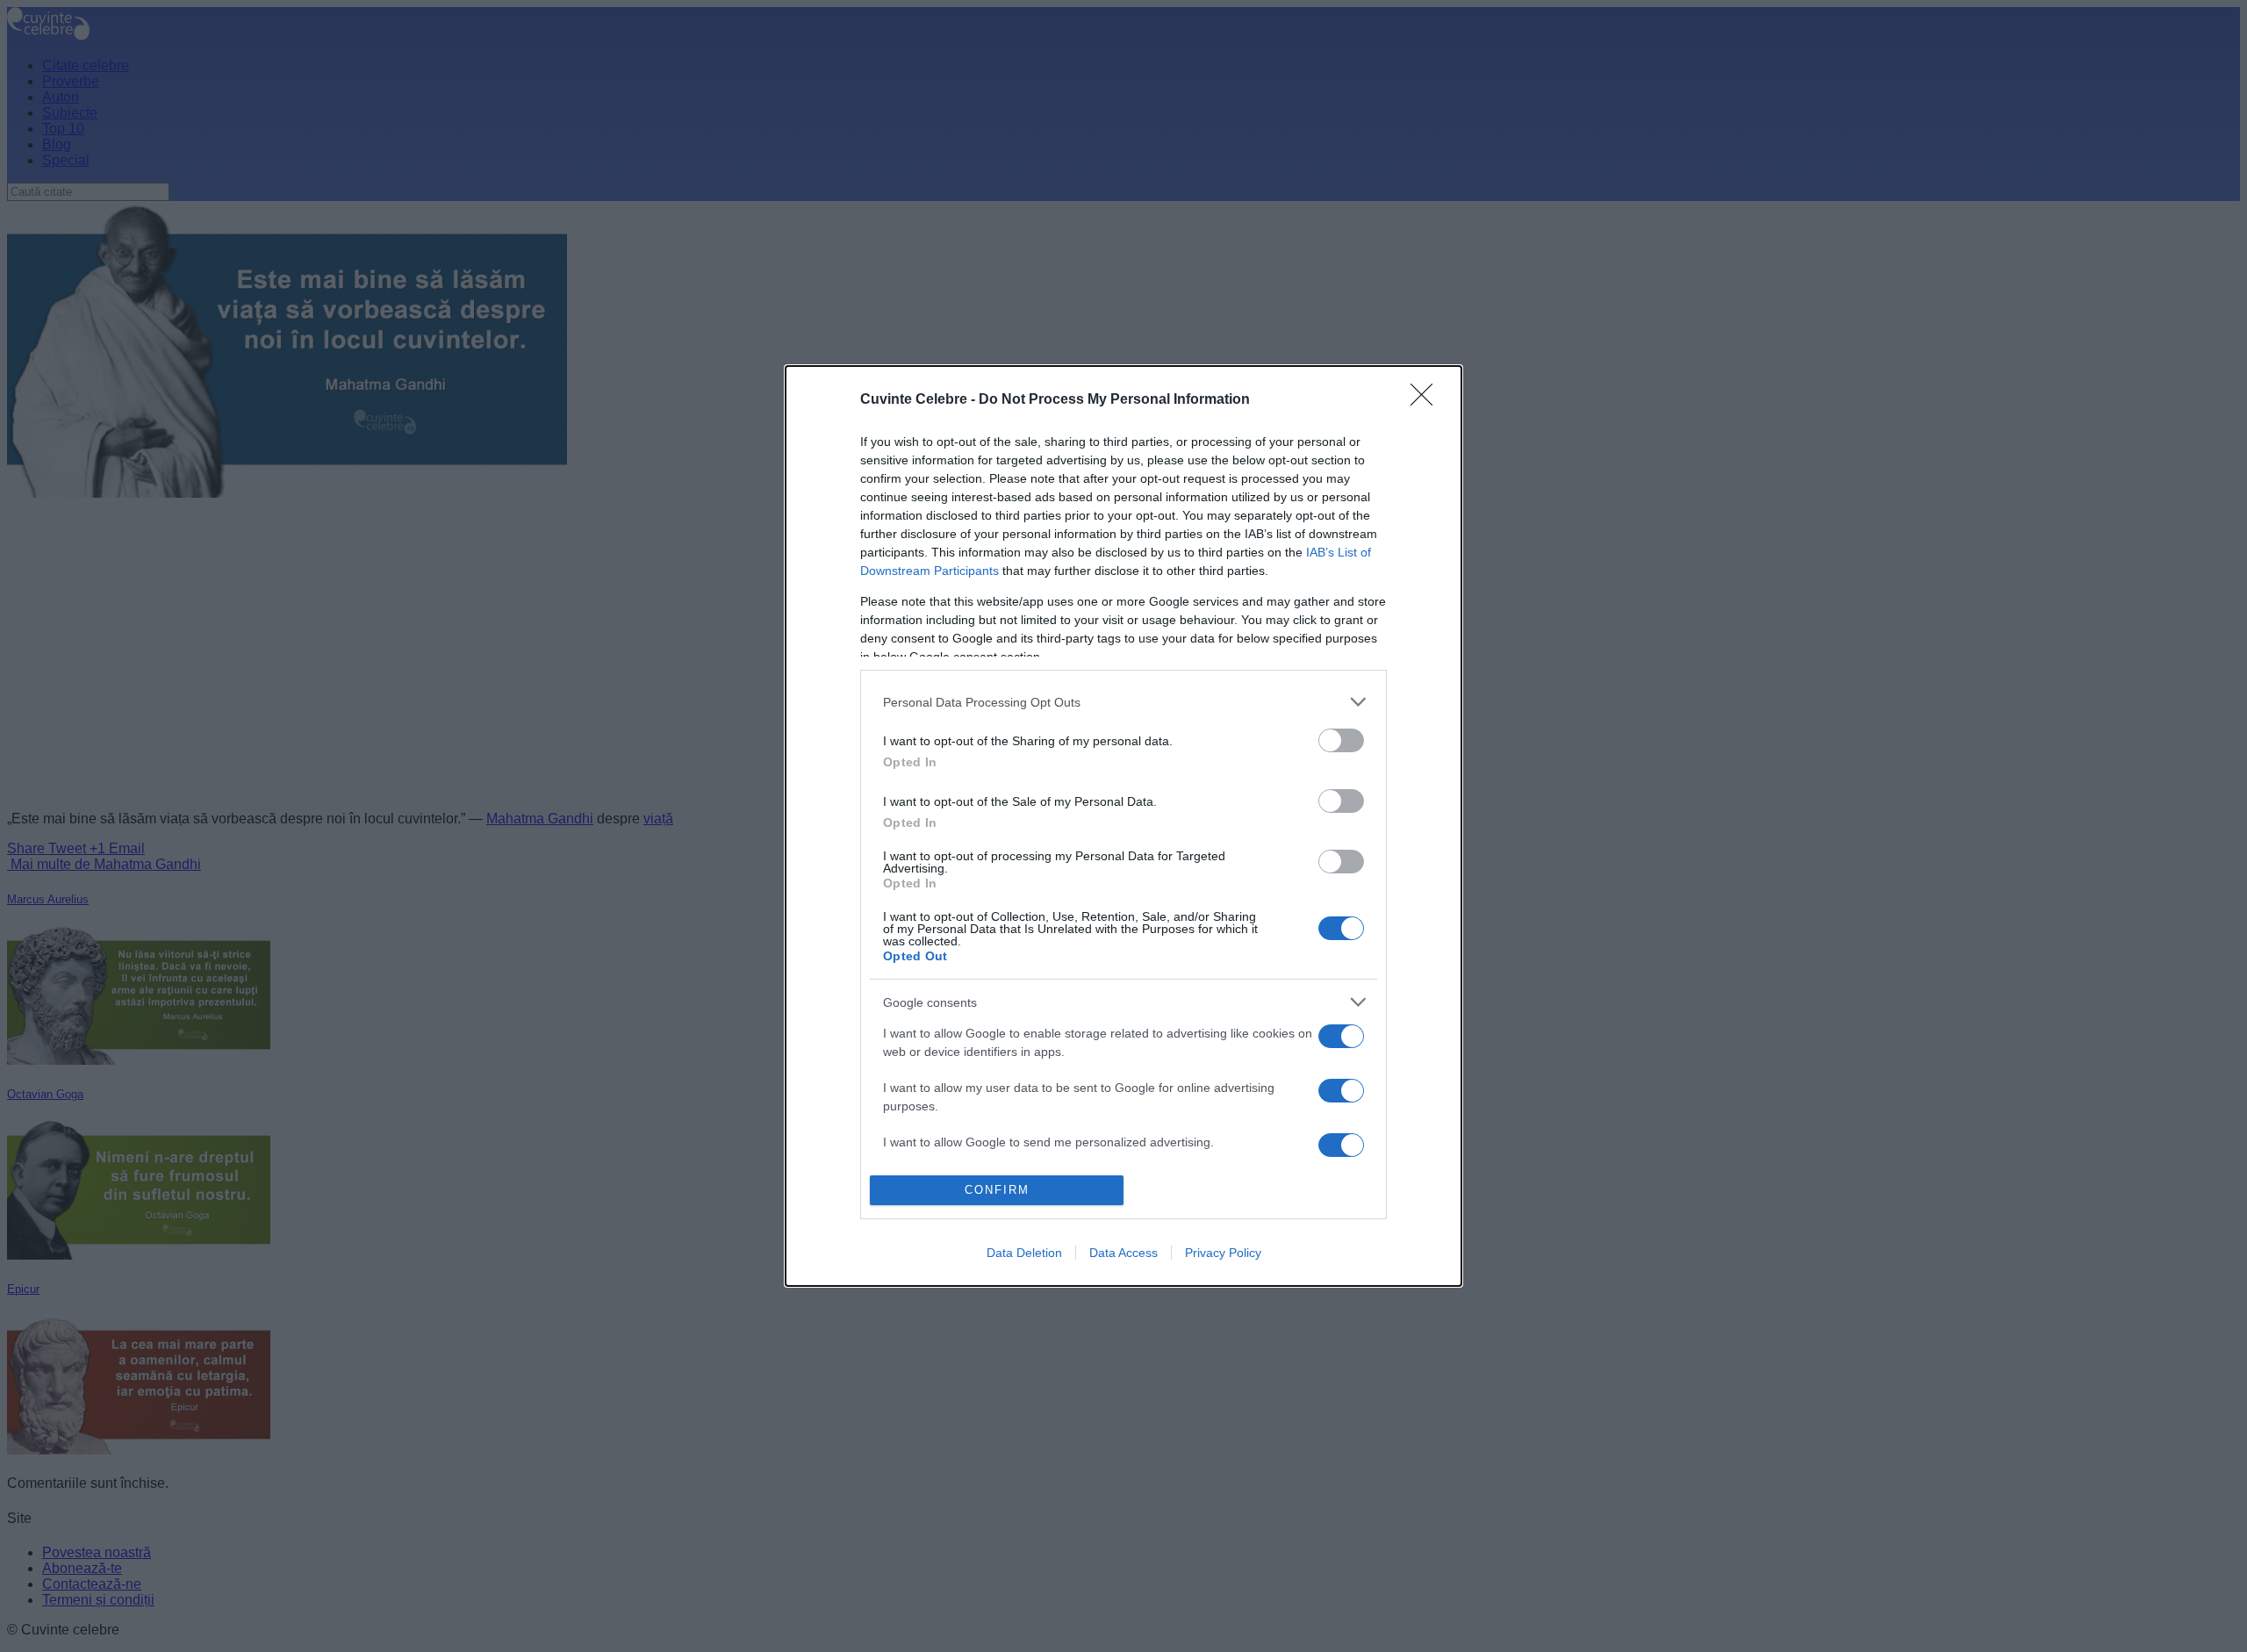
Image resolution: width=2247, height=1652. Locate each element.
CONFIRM (997, 1190)
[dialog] (1123, 826)
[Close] (1427, 400)
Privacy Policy (1223, 1253)
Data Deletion (1024, 1253)
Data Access (1123, 1253)
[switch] (1341, 740)
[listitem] (1123, 702)
